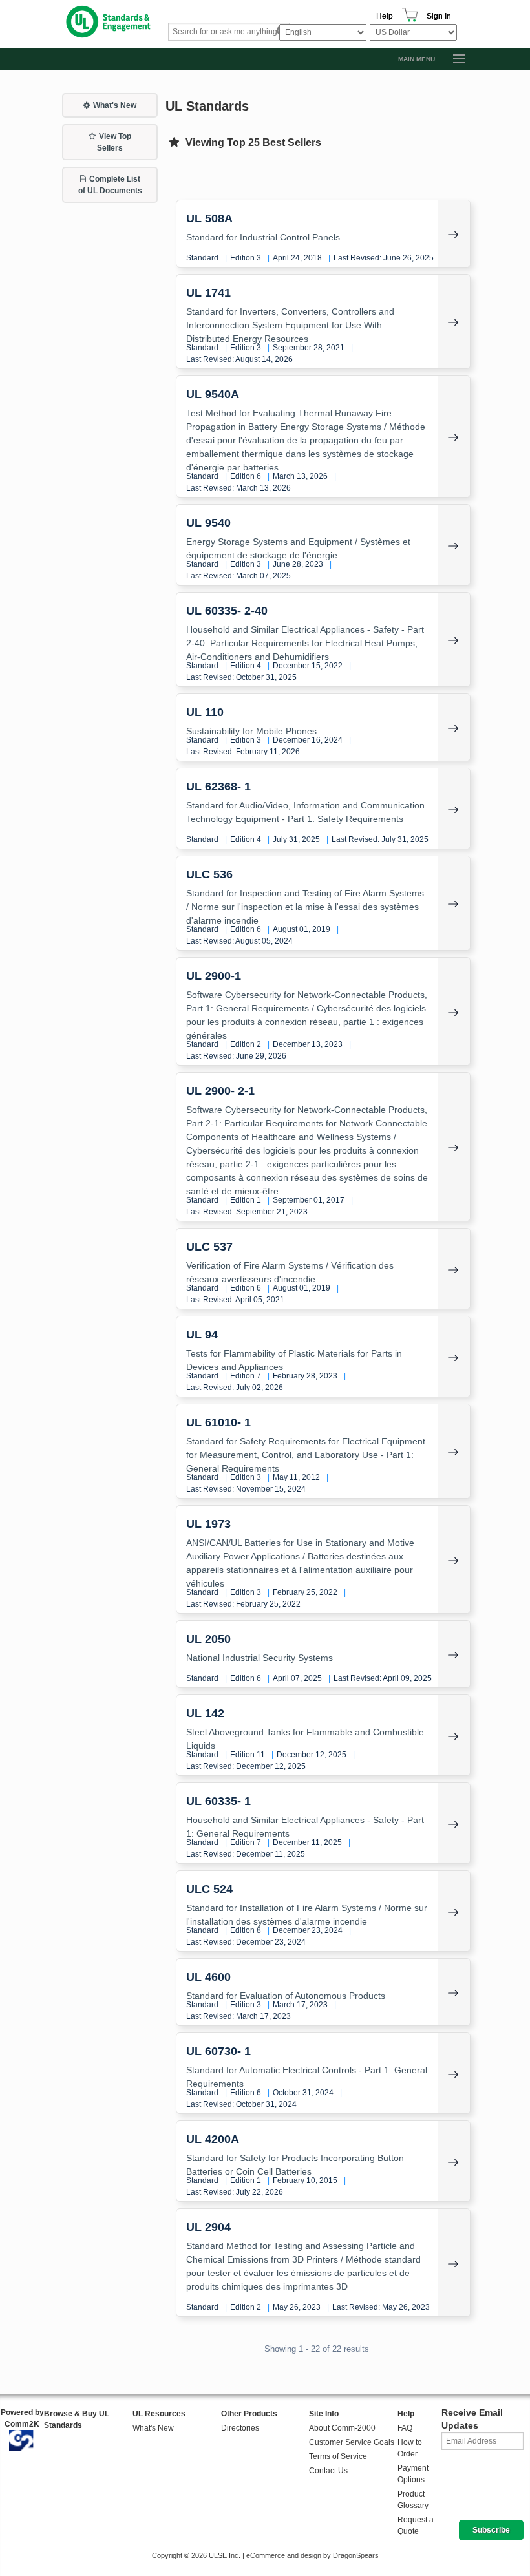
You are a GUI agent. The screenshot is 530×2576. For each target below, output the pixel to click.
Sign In (439, 16)
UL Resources (159, 2414)
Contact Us (328, 2471)
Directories (240, 2428)
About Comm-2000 (342, 2428)
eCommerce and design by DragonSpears (313, 2555)
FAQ (405, 2428)
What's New (115, 105)
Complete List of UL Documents (110, 185)
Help (385, 16)
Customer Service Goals (352, 2442)
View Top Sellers (114, 142)
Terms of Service (338, 2456)
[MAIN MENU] (453, 59)
